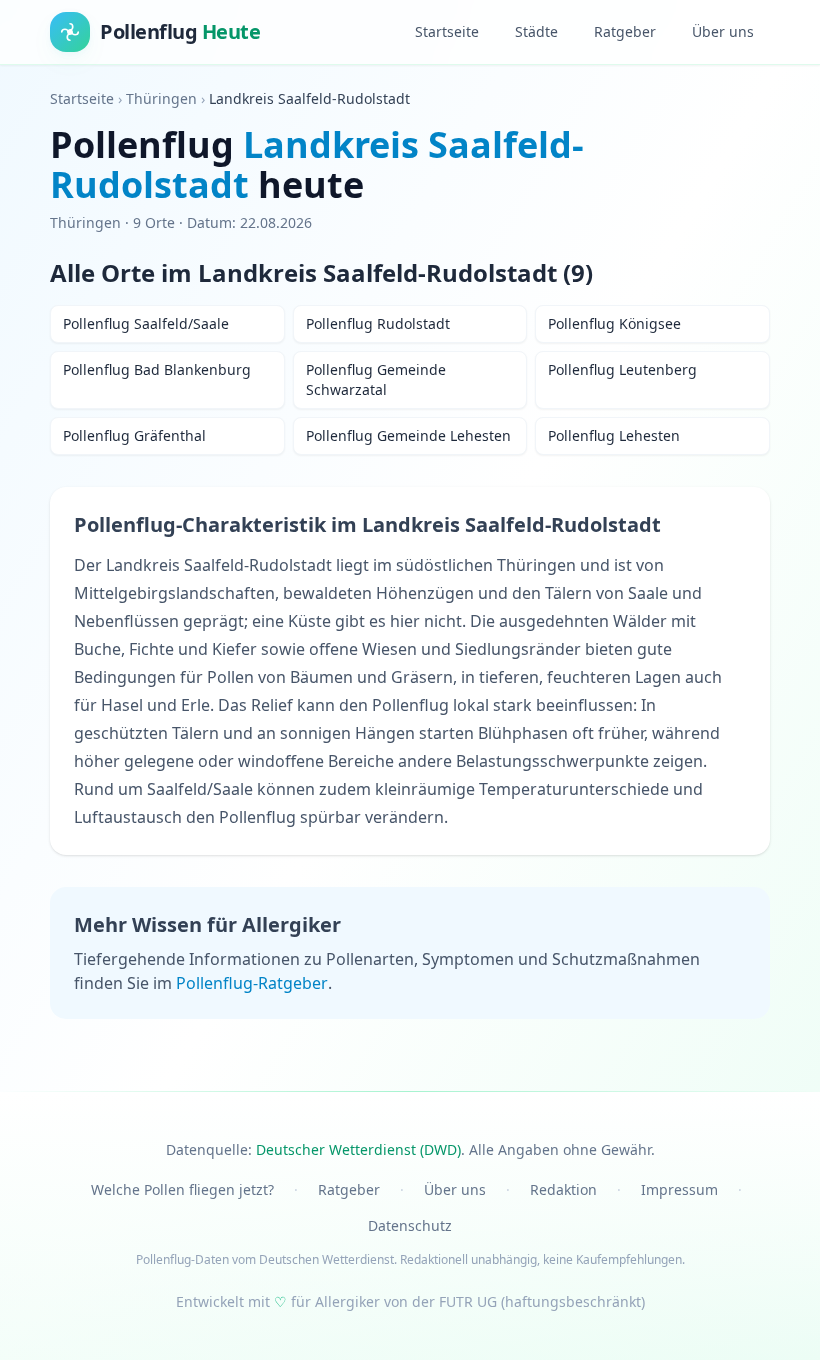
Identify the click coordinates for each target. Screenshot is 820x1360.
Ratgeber (625, 31)
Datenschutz (410, 1225)
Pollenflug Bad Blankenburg (157, 369)
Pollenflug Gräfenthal (134, 435)
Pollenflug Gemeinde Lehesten (408, 435)
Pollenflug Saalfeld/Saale (146, 323)
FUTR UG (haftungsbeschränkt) (542, 1301)
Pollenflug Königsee (614, 323)
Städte (536, 31)
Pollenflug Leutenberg (622, 369)
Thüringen (161, 98)
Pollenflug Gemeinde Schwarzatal (376, 379)
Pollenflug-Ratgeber (252, 983)
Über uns (723, 31)
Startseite (447, 31)
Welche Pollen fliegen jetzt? (182, 1189)
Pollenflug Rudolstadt (378, 323)
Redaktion (563, 1189)
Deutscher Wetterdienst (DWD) (358, 1149)
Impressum (679, 1189)
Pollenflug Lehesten (614, 435)
